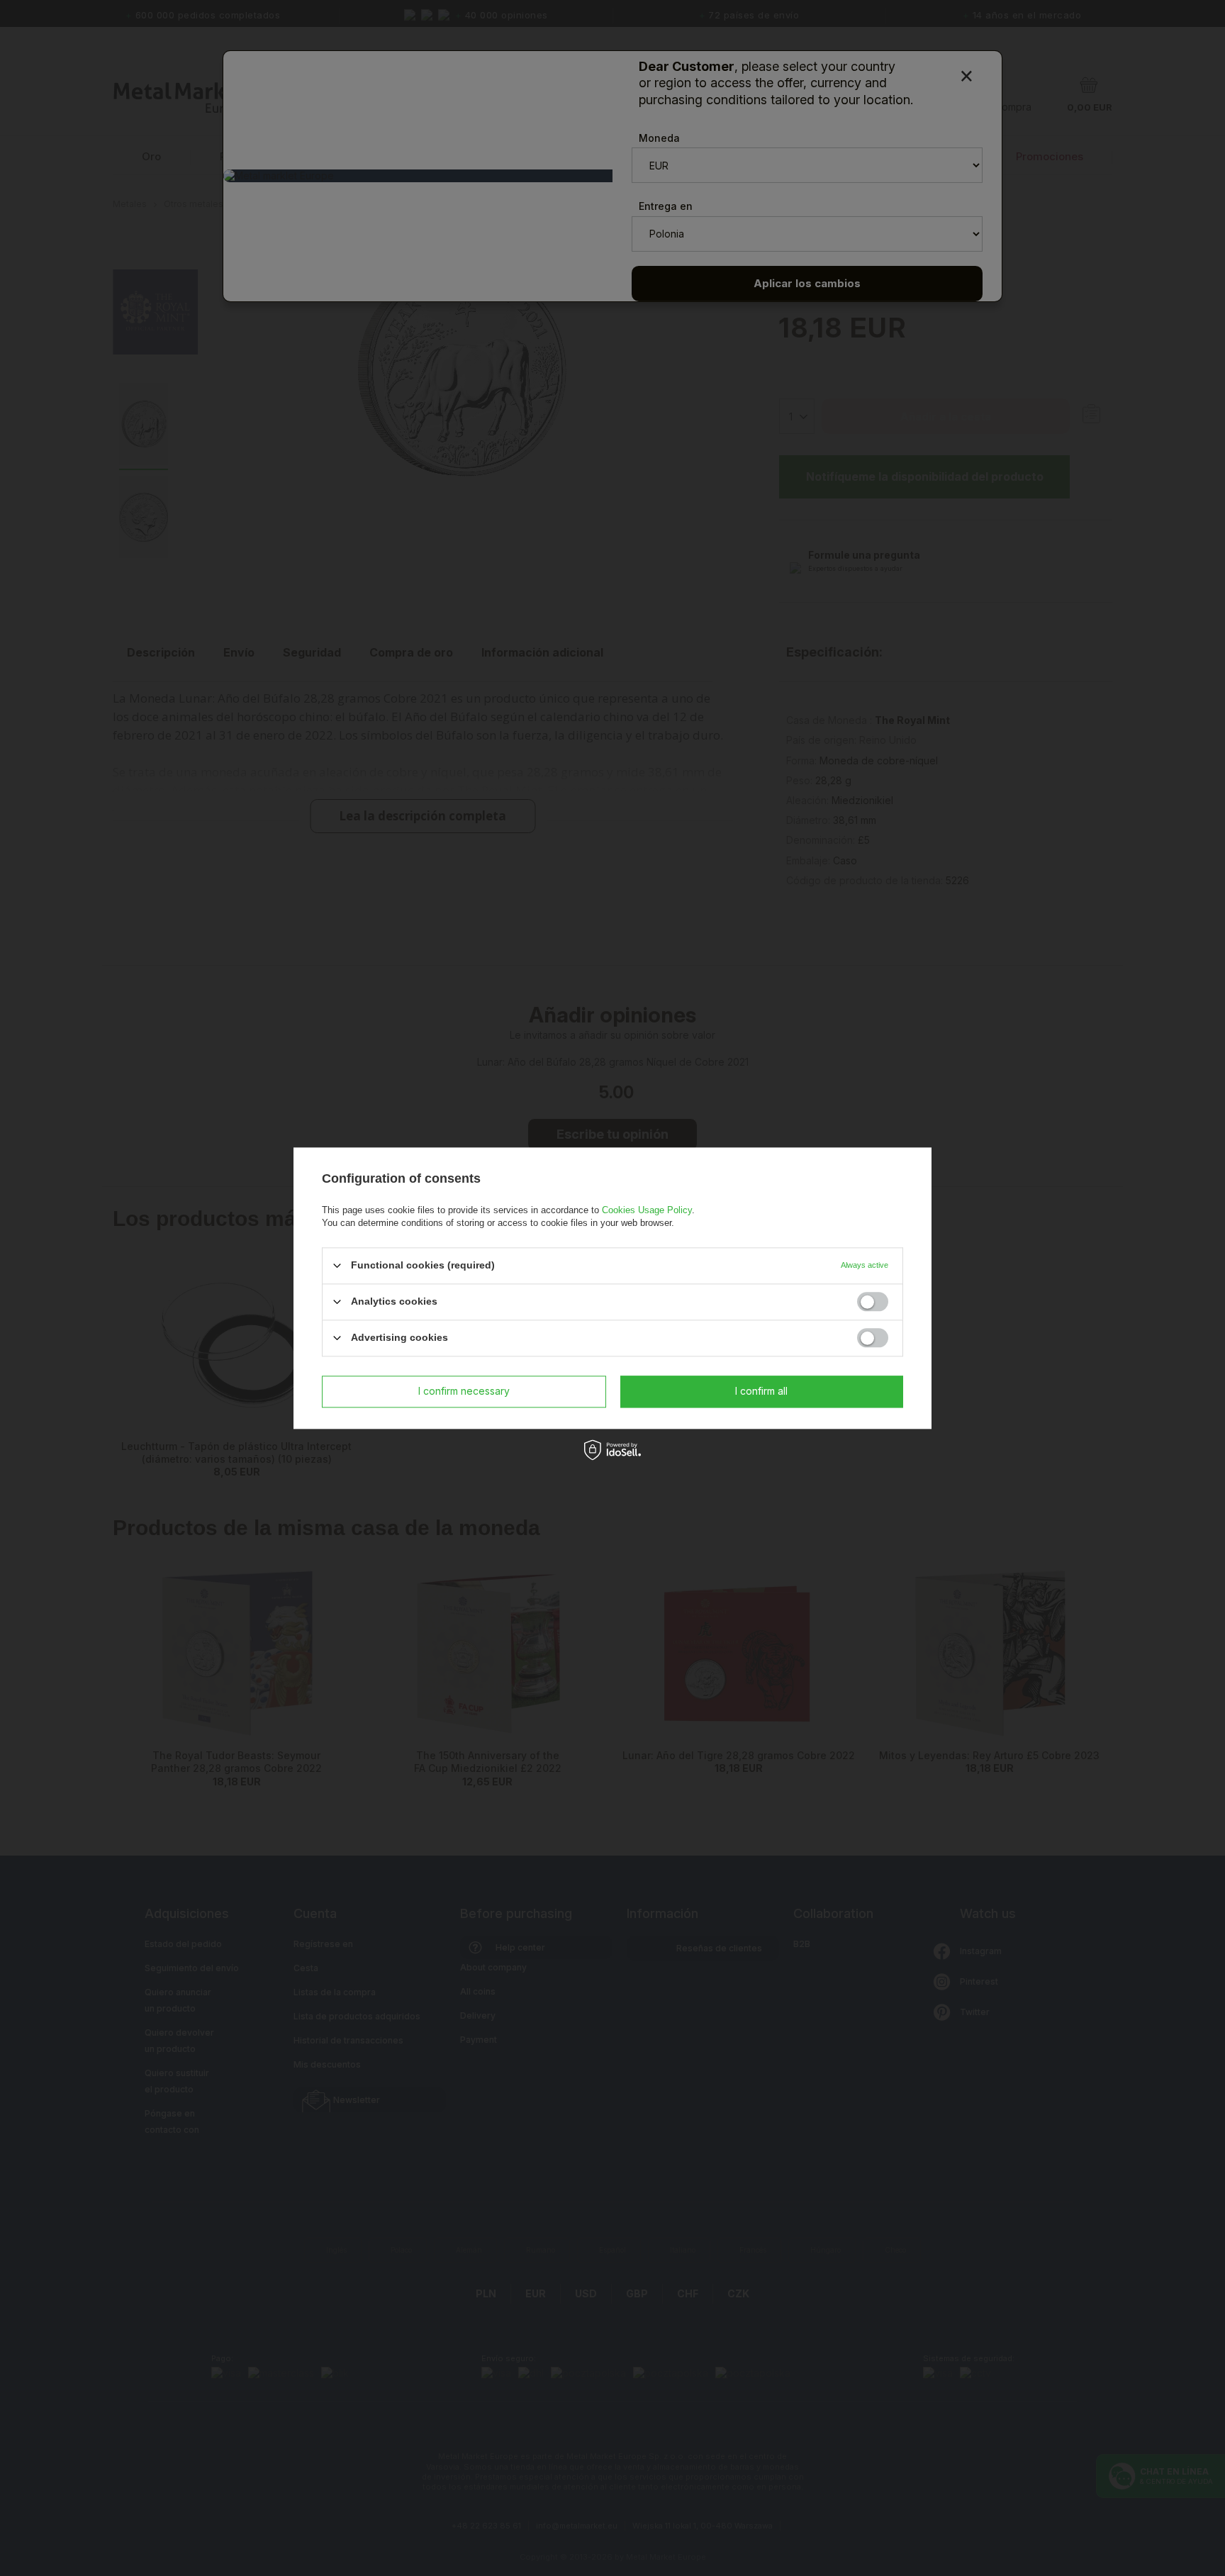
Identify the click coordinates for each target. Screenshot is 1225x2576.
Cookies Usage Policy (647, 1210)
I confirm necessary (464, 1391)
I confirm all (761, 1391)
